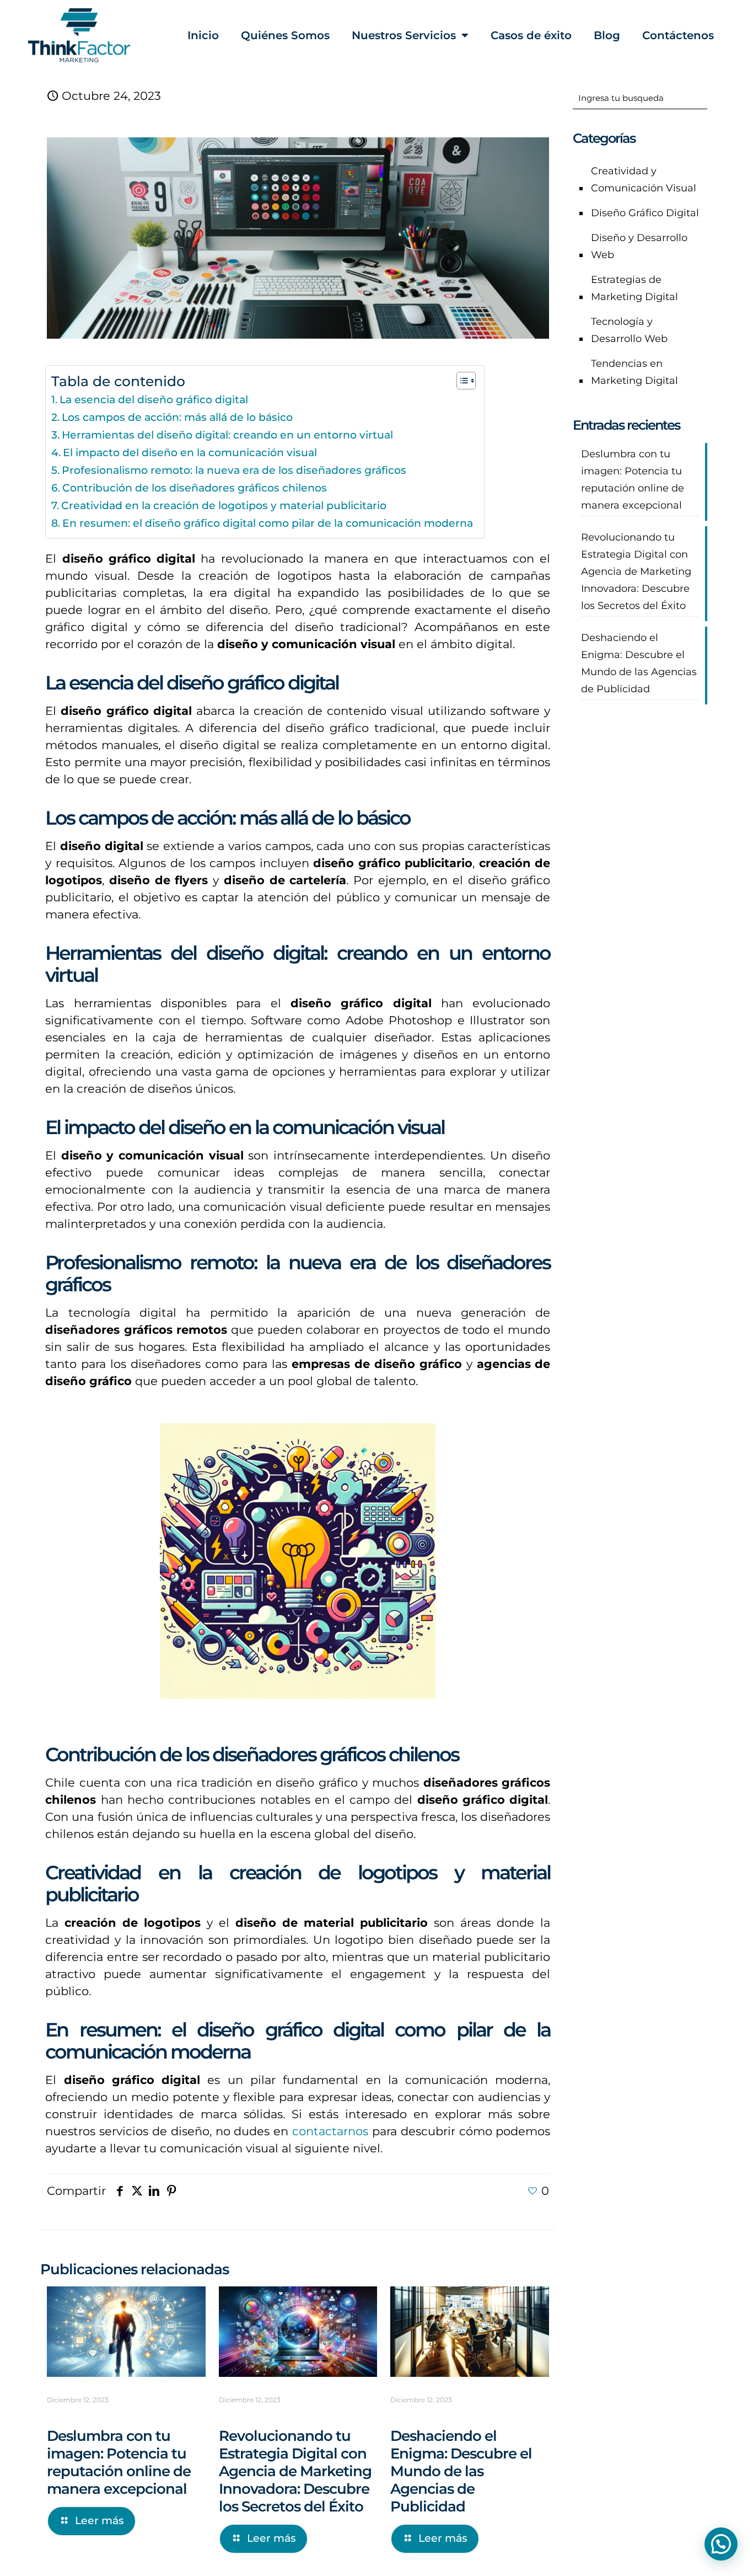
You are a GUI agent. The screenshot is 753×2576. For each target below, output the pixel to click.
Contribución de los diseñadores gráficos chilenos (195, 488)
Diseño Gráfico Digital (645, 213)
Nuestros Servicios (404, 35)
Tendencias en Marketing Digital (634, 372)
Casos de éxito (531, 35)
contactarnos (330, 2131)
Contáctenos (678, 35)
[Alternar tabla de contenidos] (461, 381)
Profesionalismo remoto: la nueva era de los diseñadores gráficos (234, 470)
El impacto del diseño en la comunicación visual (190, 453)
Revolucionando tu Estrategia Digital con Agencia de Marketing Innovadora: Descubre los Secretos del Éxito (295, 2471)
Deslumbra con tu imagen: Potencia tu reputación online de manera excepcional (119, 2462)
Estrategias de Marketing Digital (634, 288)
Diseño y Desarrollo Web (639, 246)
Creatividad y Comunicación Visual (644, 180)
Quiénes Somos (285, 35)
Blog (607, 35)
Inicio (203, 35)
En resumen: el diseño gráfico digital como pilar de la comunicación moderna (268, 523)
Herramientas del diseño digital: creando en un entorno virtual (227, 435)
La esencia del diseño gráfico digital (154, 400)
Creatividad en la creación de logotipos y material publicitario (224, 506)
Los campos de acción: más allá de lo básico (177, 417)
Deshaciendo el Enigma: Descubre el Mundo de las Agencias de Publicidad (461, 2471)
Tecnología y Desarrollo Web (629, 330)
